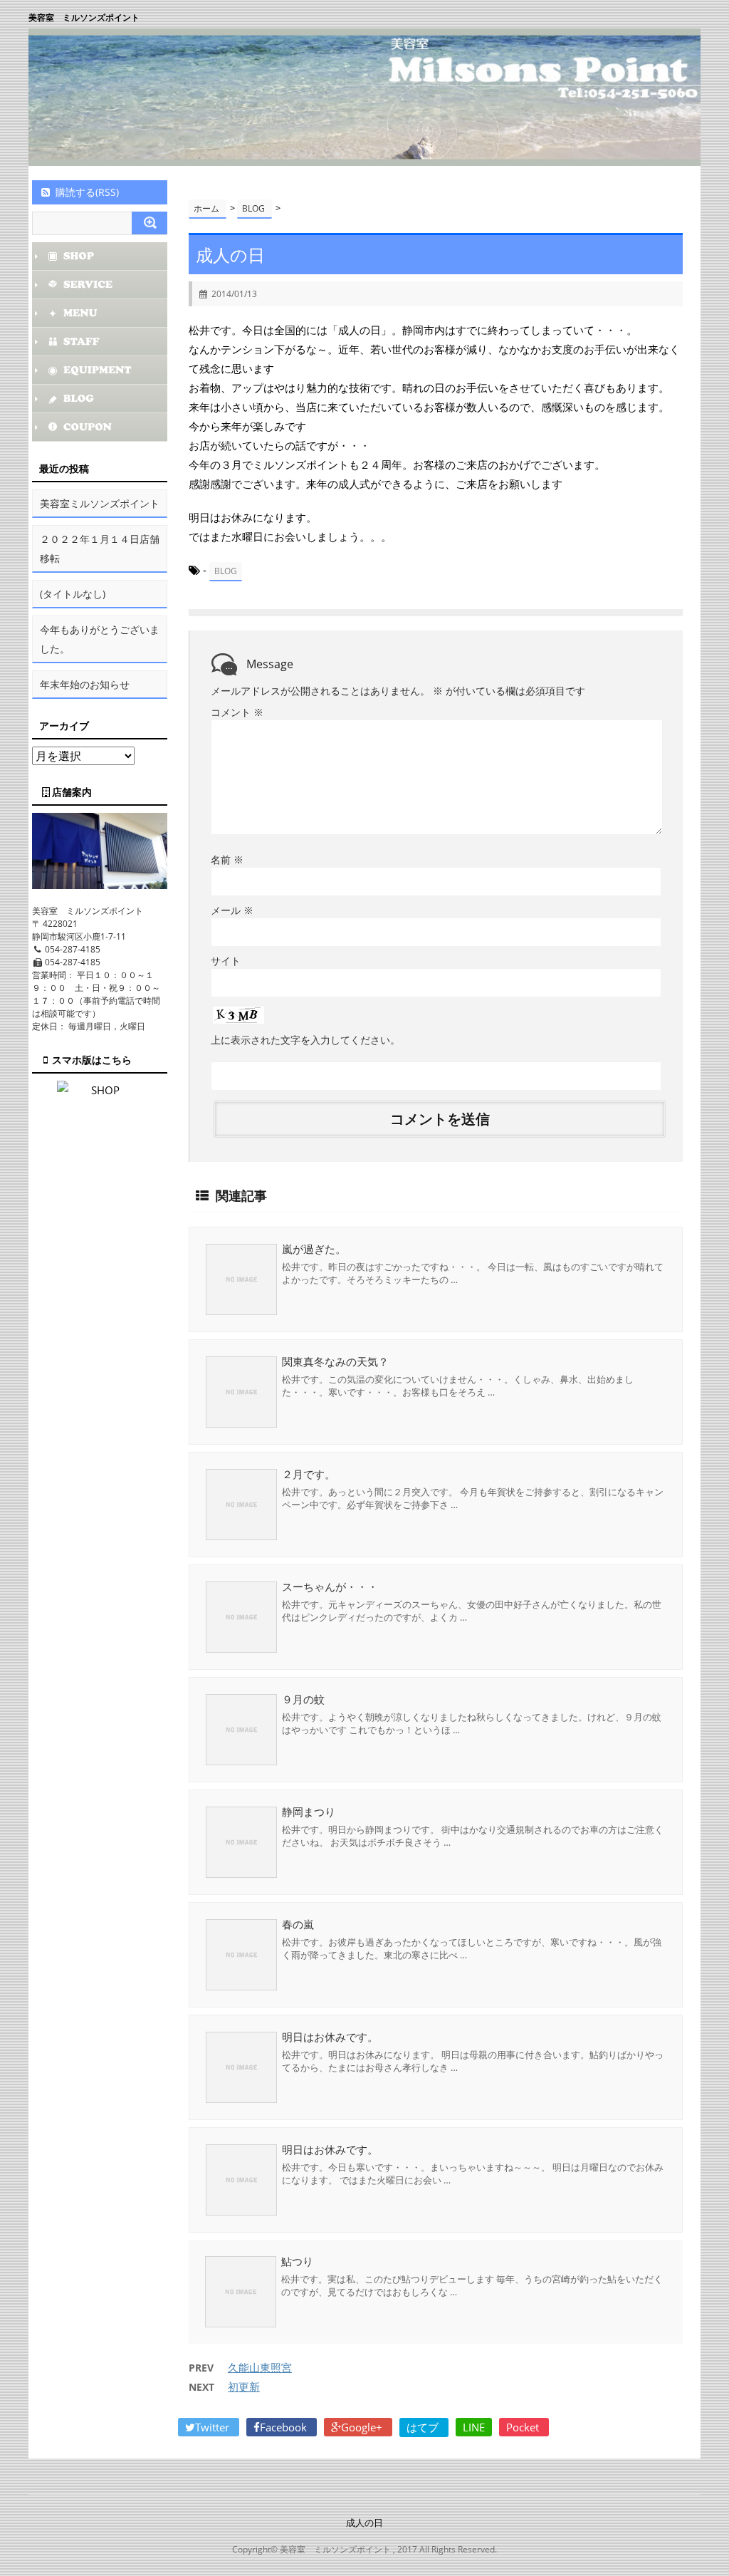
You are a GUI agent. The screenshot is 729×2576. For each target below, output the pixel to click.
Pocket (524, 2427)
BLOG (226, 571)
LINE (474, 2427)
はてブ (424, 2427)
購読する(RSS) (87, 192)
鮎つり (297, 2261)
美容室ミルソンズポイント (100, 503)
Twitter (214, 2427)
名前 (227, 859)
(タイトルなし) (73, 594)
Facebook (285, 2427)
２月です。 (309, 1474)
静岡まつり (309, 1812)
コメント (237, 712)
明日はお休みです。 (330, 2037)
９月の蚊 (303, 1699)
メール (232, 910)
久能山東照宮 (260, 2367)
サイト (226, 961)
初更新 (244, 2387)
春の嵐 (298, 1924)
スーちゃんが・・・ (330, 1586)
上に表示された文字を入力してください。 (305, 1040)
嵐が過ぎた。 (314, 1249)
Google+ (363, 2427)
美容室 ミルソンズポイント (84, 17)
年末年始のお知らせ (85, 684)
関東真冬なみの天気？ (335, 1361)
